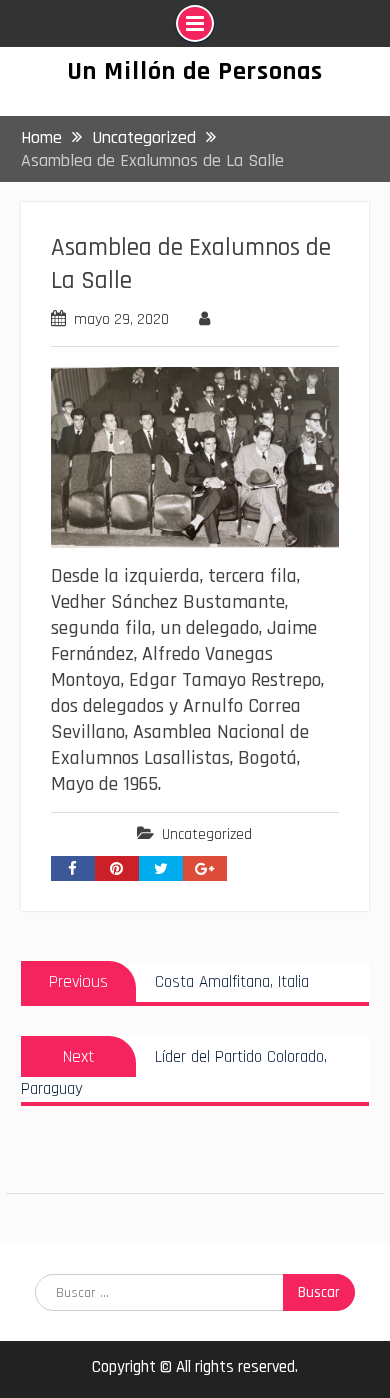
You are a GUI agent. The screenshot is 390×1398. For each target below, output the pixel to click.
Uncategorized (207, 834)
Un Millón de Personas (195, 71)
